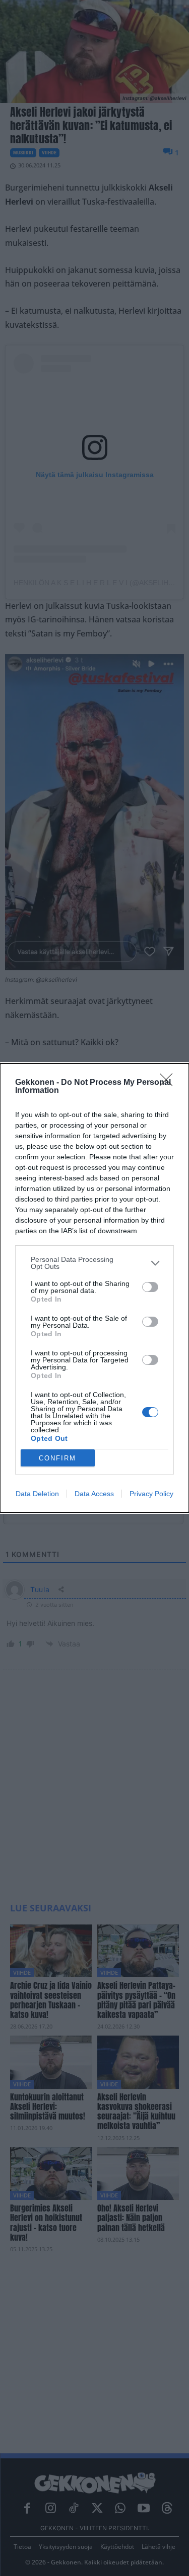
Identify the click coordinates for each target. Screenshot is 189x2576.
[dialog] (94, 1288)
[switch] (150, 1287)
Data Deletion (37, 1494)
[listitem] (94, 1263)
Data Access (94, 1494)
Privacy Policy (151, 1494)
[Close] (169, 1083)
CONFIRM (57, 1458)
